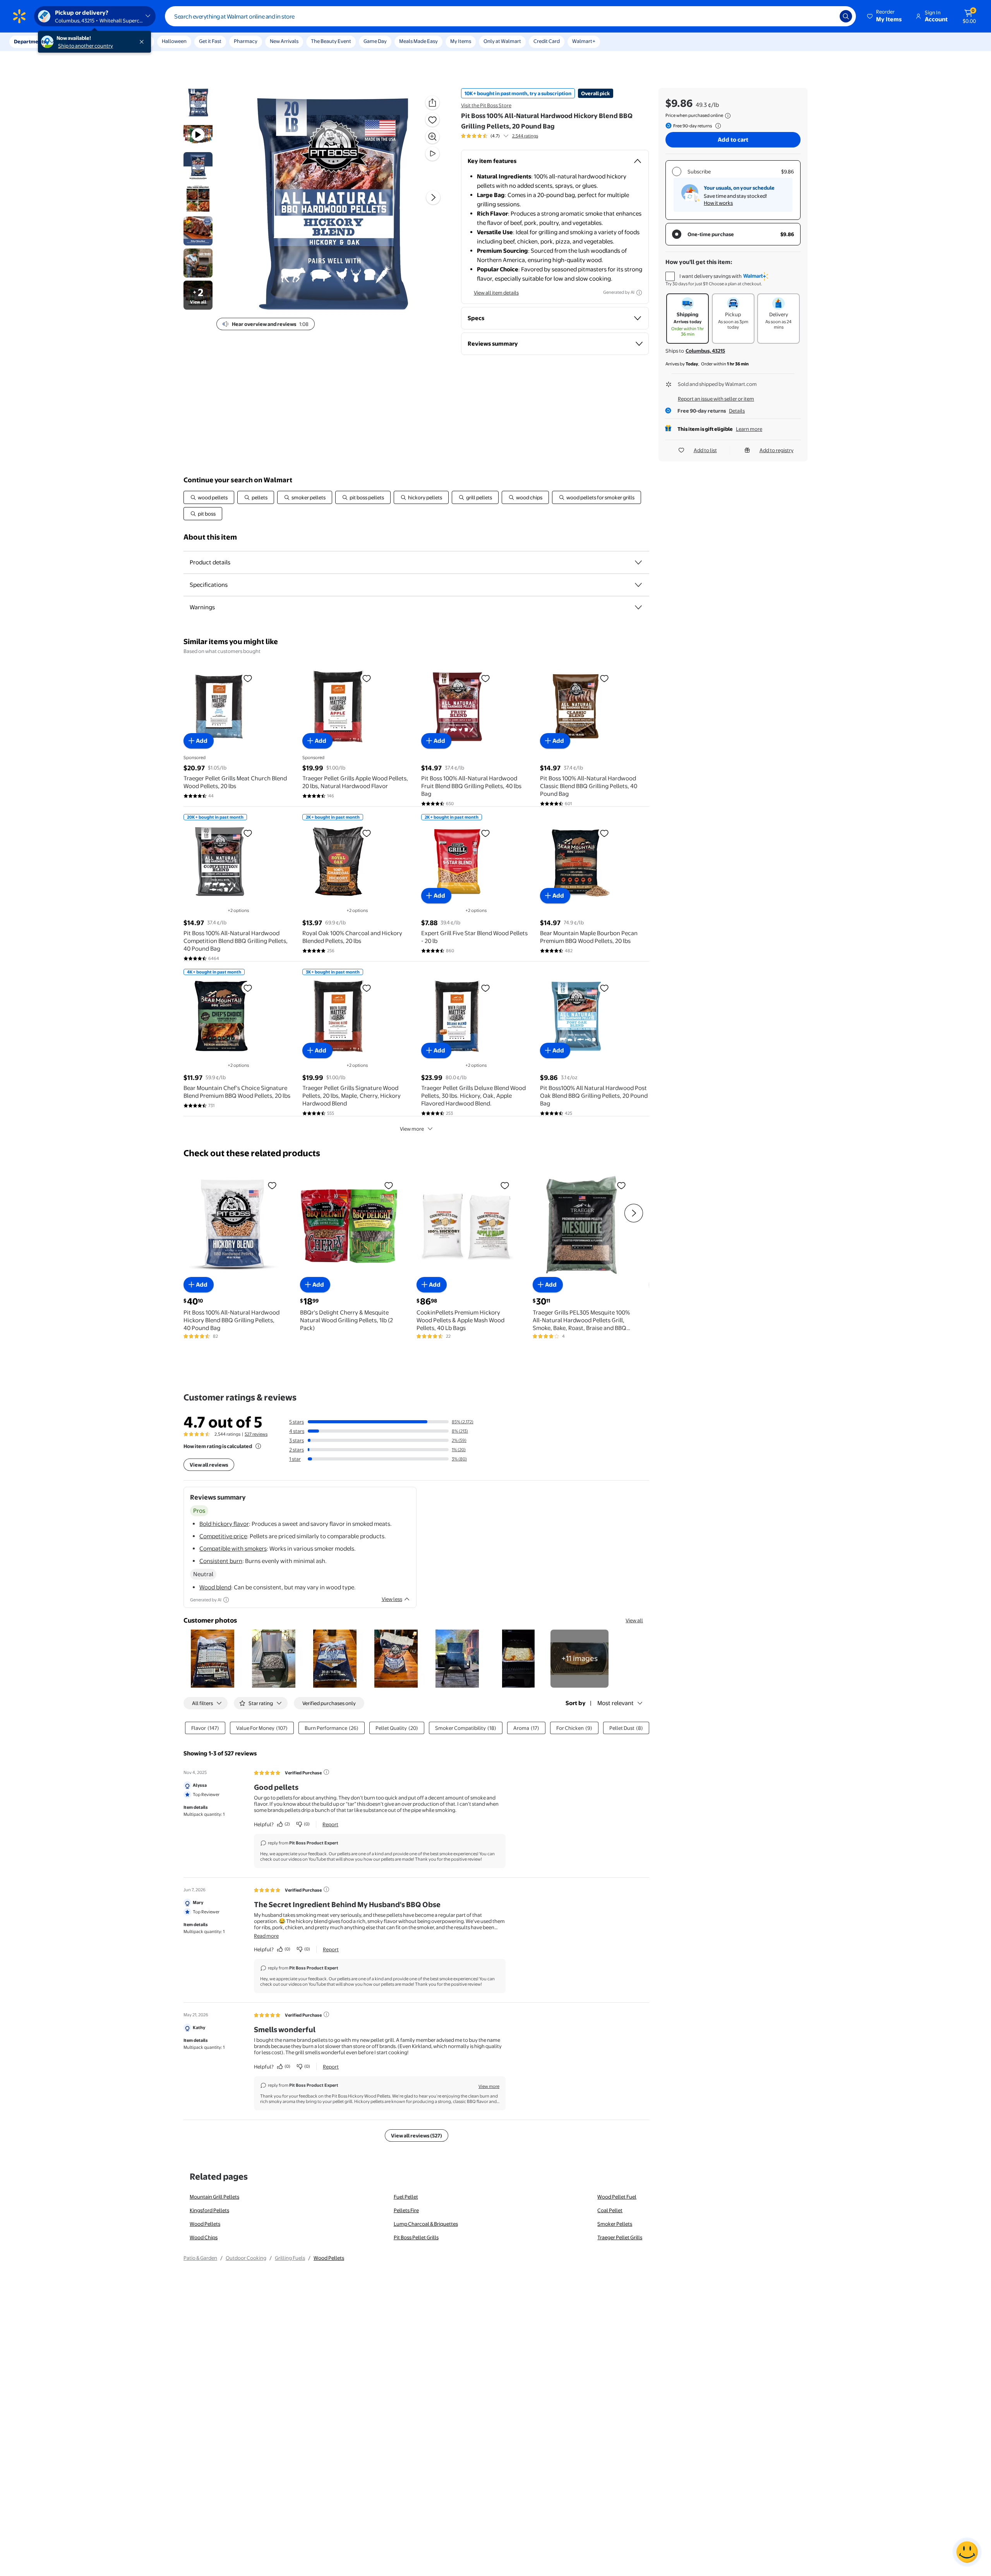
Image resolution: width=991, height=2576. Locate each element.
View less (392, 1599)
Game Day (375, 41)
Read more (266, 1936)
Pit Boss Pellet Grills (416, 2237)
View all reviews (209, 1465)
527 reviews (256, 1434)
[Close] (143, 42)
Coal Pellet (610, 2210)
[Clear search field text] (828, 16)
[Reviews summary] (506, 136)
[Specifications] (638, 585)
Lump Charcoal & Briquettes (426, 2224)
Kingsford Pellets (209, 2210)
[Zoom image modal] (432, 137)
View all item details (496, 293)
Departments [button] (30, 41)
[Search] (846, 16)
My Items (461, 41)
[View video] (432, 154)
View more (412, 1129)
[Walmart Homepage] (19, 16)
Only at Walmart (502, 41)
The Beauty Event (331, 41)
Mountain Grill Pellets (214, 2197)
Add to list (705, 450)
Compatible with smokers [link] (233, 1549)
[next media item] (433, 197)
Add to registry (777, 450)
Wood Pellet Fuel (617, 2197)
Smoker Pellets (615, 2224)
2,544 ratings (525, 136)
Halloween (174, 41)
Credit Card (547, 41)
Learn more (749, 429)
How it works (718, 203)
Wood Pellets (205, 2224)
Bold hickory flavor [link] (224, 1524)
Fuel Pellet (406, 2197)
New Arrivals (284, 41)
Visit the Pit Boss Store (486, 105)
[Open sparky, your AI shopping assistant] (967, 2552)
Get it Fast (210, 41)
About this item (210, 537)
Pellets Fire (406, 2210)
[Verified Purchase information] (326, 1772)
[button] (885, 16)
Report (330, 1824)
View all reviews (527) (417, 2136)
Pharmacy (246, 41)
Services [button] (78, 41)
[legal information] (728, 116)
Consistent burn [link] (221, 1561)
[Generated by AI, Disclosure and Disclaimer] (639, 293)
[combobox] (510, 16)
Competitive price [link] (223, 1536)
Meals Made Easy (418, 41)
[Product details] (638, 562)
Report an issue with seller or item (716, 399)
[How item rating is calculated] (258, 1446)
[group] (500, 136)
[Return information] (717, 126)
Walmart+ (584, 41)
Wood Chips (204, 2237)
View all (634, 1620)
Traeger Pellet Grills (620, 2237)
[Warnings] (638, 607)
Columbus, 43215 (705, 351)
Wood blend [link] (215, 1587)
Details (737, 411)
